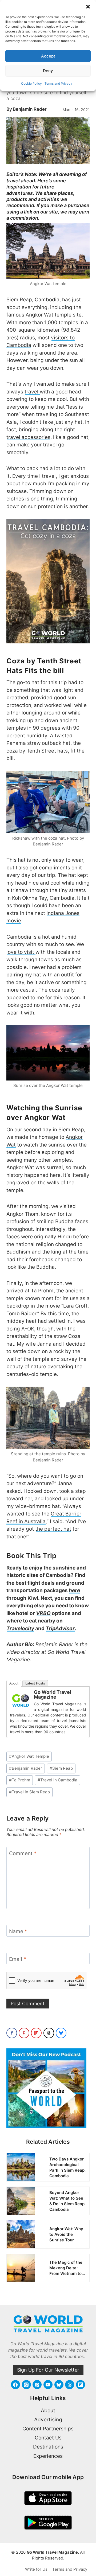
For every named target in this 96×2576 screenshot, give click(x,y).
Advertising (48, 2420)
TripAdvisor (60, 1628)
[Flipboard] (81, 2385)
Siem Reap (61, 1768)
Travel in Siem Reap (29, 1792)
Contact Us (48, 2438)
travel (32, 392)
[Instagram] (26, 2385)
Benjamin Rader (30, 109)
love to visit (21, 952)
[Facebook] (15, 2385)
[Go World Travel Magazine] (21, 1700)
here (74, 1590)
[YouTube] (48, 2385)
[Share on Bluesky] (61, 2033)
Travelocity (20, 1628)
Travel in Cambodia (57, 1780)
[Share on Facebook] (12, 2033)
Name (18, 1931)
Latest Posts (35, 1683)
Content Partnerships (48, 2429)
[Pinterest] (37, 2385)
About (14, 1683)
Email (18, 1959)
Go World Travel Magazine (53, 1694)
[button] (88, 7)
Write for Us (36, 2569)
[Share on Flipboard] (36, 2033)
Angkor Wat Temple (29, 1756)
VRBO (43, 1613)
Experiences (48, 2456)
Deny (48, 71)
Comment (23, 1853)
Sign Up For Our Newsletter (48, 2370)
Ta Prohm (20, 1780)
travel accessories (28, 437)
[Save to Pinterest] (24, 2033)
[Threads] (70, 2385)
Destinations (48, 2447)
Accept (48, 56)
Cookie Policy (31, 83)
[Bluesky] (59, 2385)
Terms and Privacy (58, 83)
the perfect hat (53, 1529)
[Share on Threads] (49, 2033)
